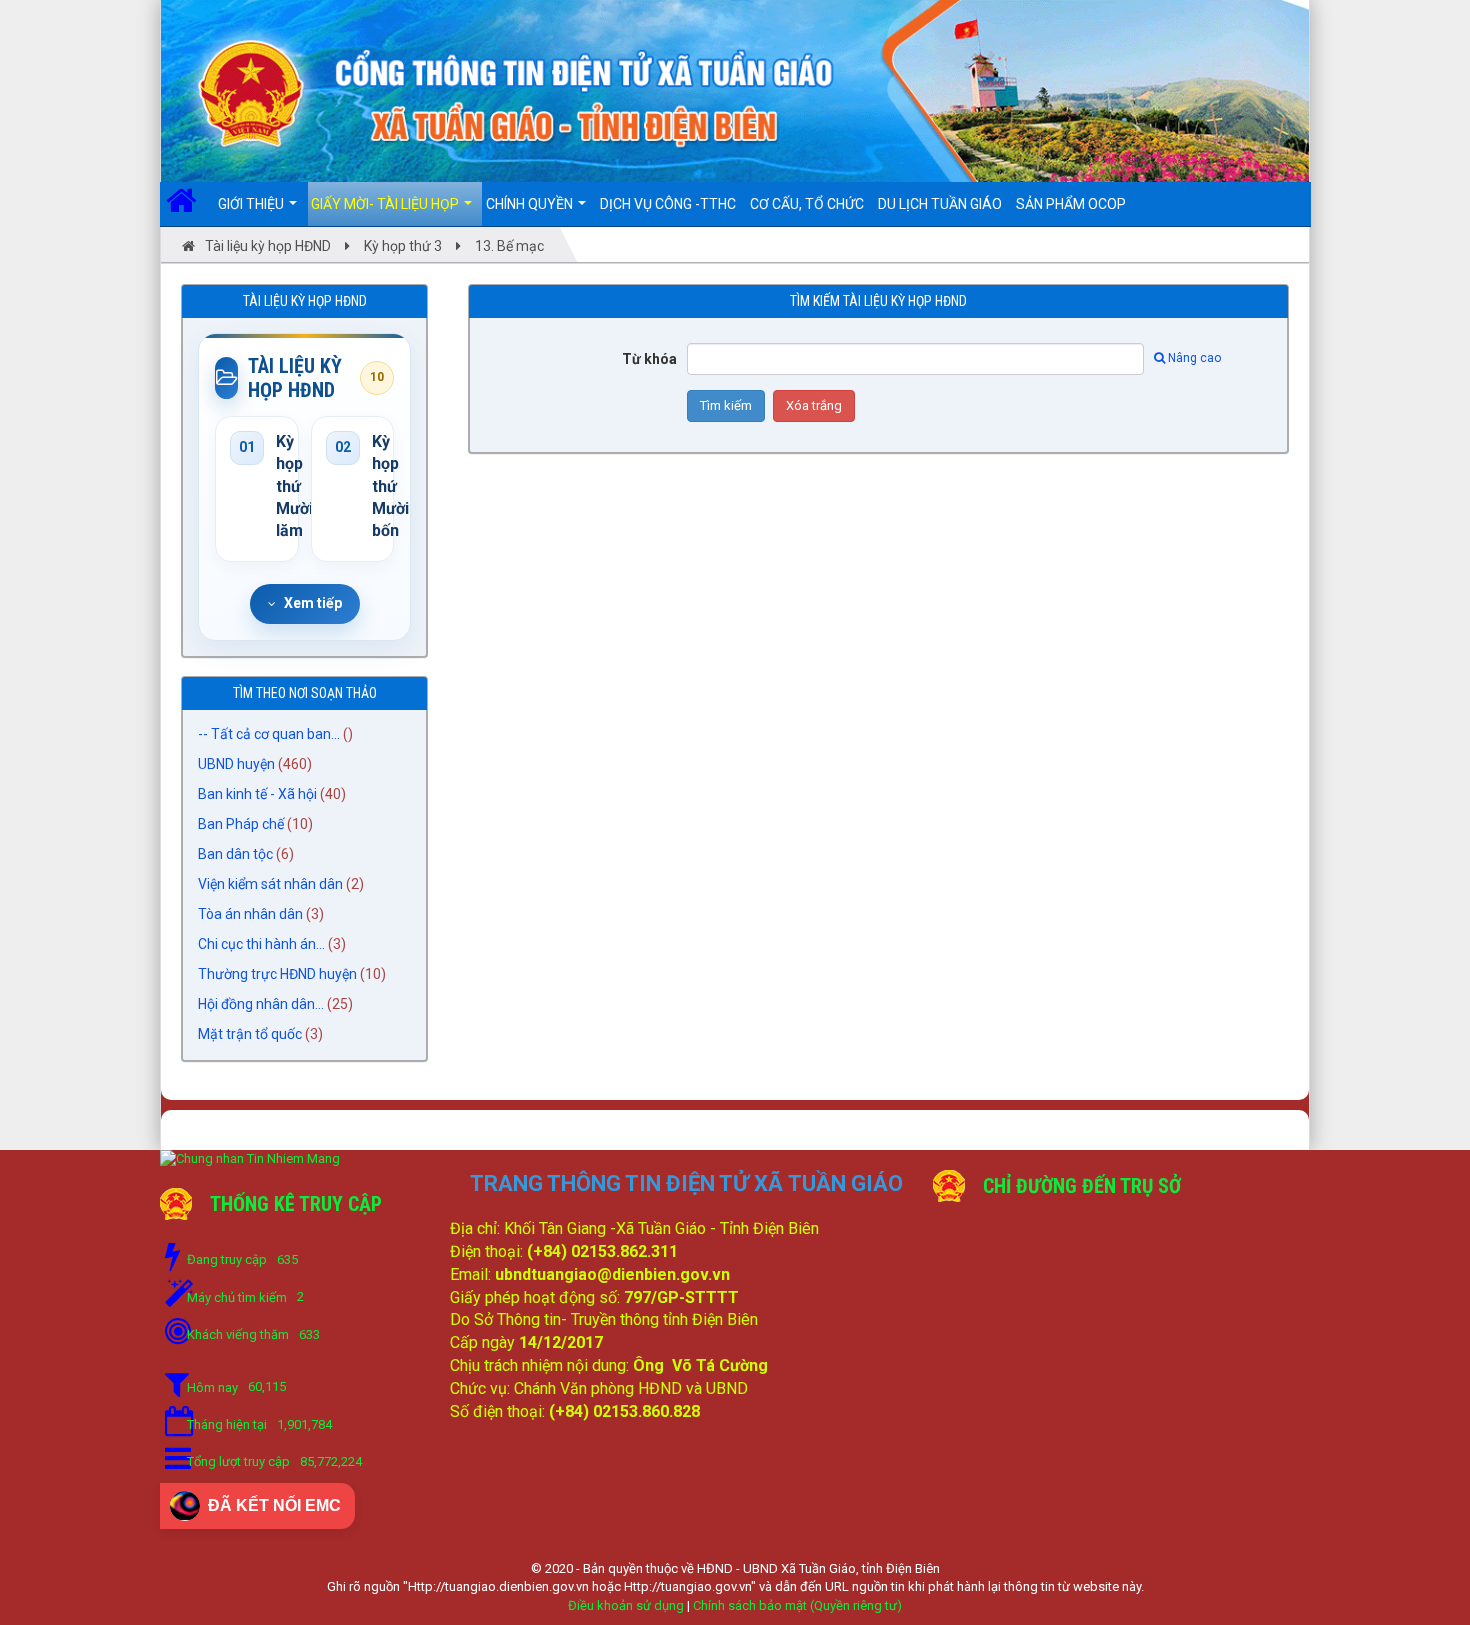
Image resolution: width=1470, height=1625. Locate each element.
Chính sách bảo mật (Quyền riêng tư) (797, 1605)
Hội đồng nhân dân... (261, 1004)
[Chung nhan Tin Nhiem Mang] (250, 1158)
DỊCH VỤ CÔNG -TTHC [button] (668, 204)
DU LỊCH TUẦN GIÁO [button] (940, 204)
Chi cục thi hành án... (261, 944)
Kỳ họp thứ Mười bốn (376, 486)
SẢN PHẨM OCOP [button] (1071, 204)
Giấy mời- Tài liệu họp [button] (386, 204)
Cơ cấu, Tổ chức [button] (807, 204)
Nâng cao (1194, 358)
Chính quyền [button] (531, 204)
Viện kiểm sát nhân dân (270, 884)
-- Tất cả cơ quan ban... (269, 734)
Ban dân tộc (235, 854)
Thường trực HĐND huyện (277, 974)
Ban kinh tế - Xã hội (257, 794)
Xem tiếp (313, 603)
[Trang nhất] (188, 204)
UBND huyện (236, 764)
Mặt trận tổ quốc (250, 1034)
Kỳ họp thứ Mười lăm (280, 486)
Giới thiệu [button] (252, 204)
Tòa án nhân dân (250, 914)
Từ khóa (649, 359)
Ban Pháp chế (241, 824)
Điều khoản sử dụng (626, 1605)
